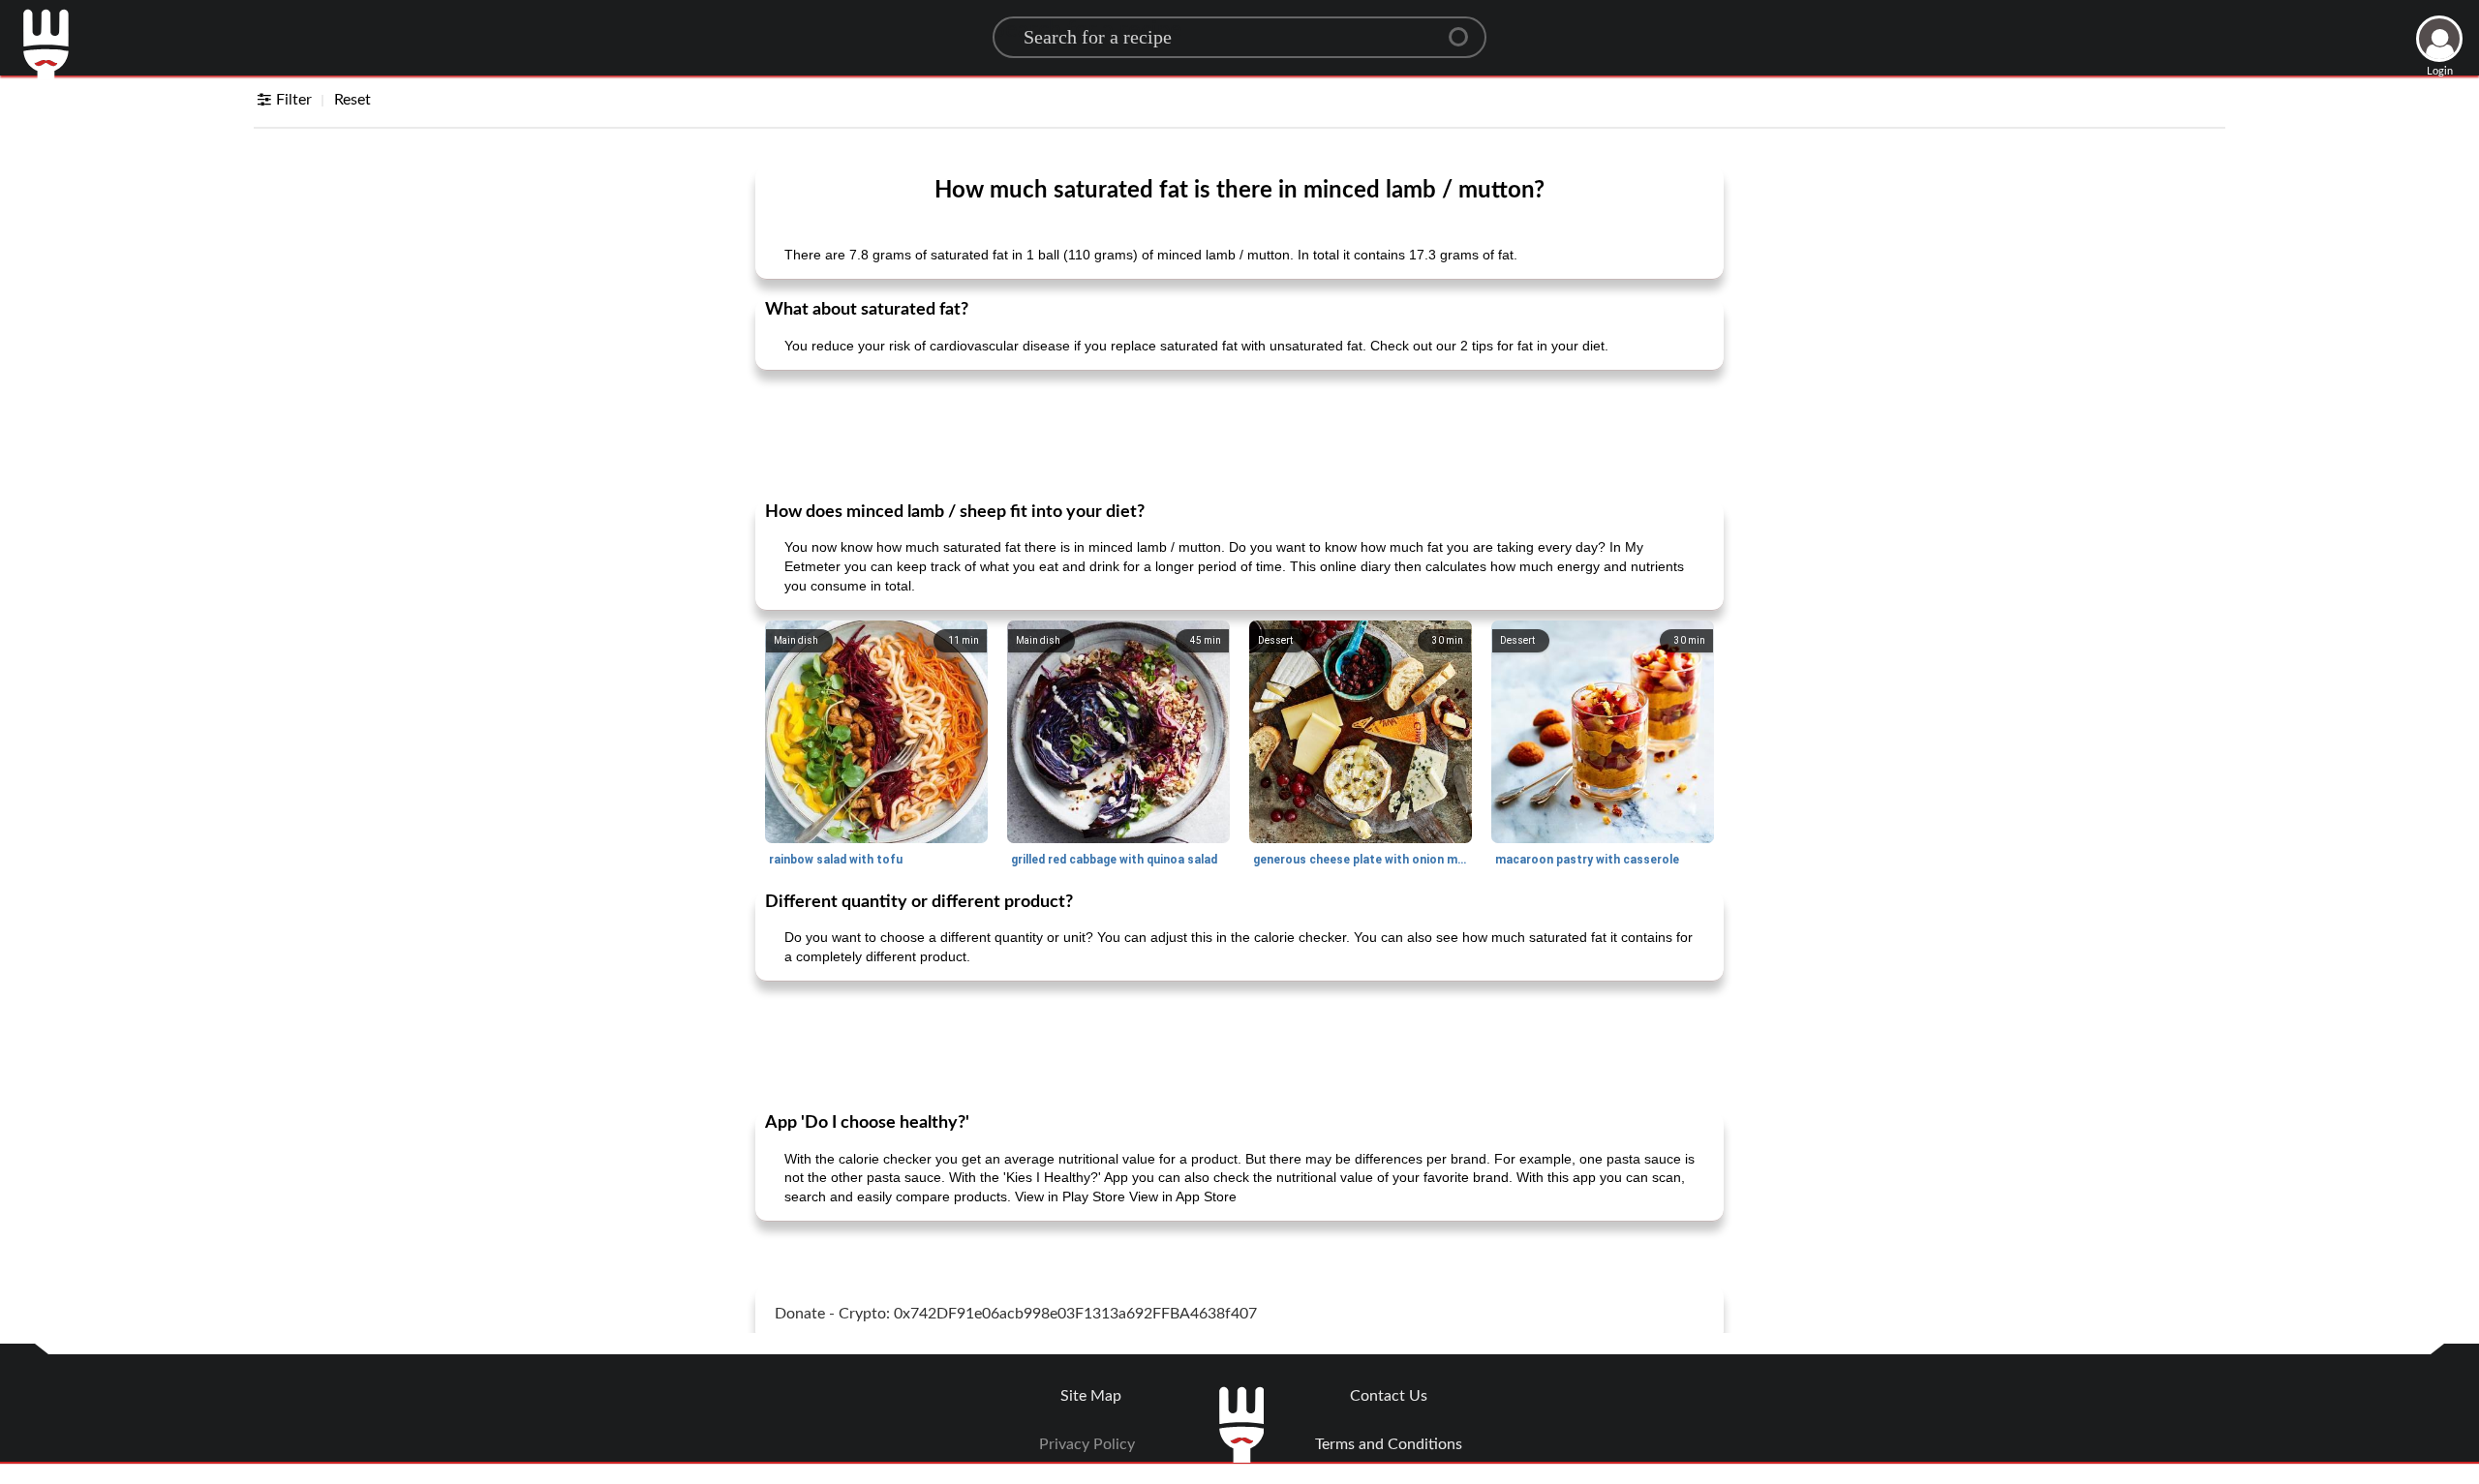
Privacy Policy (1087, 1444)
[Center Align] (1465, 29)
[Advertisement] (1239, 434)
